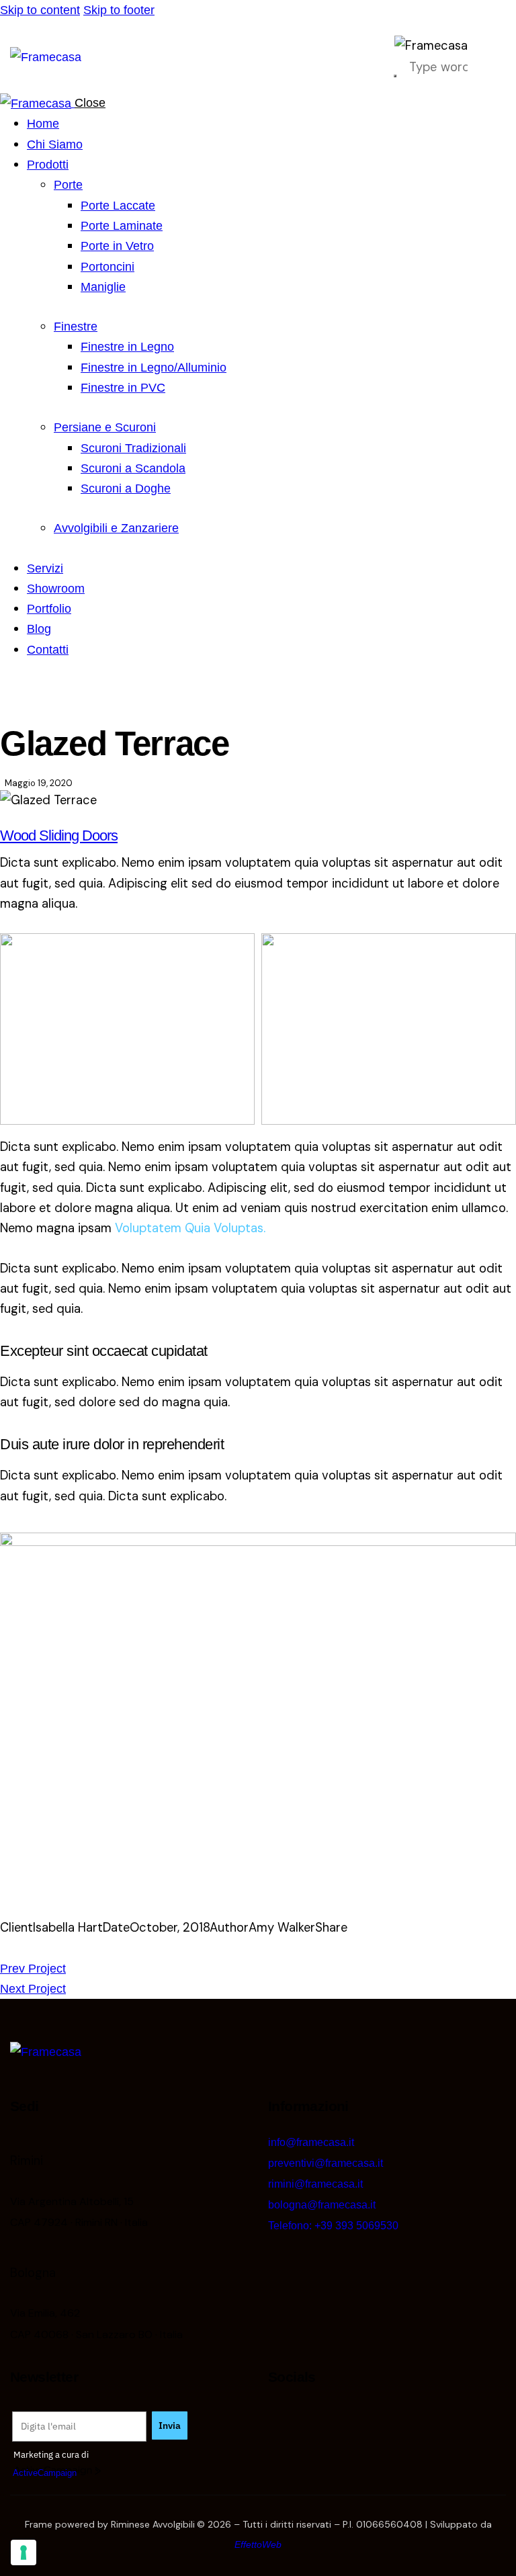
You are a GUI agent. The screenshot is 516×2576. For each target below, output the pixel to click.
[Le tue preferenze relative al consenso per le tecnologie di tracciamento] (24, 2552)
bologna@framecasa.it (322, 2205)
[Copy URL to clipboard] (77, 1948)
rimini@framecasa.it (315, 2184)
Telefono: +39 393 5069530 (333, 2226)
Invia (170, 2425)
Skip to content (40, 10)
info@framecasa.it (311, 2142)
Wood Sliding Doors (59, 835)
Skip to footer (119, 10)
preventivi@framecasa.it (326, 2163)
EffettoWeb (258, 2544)
